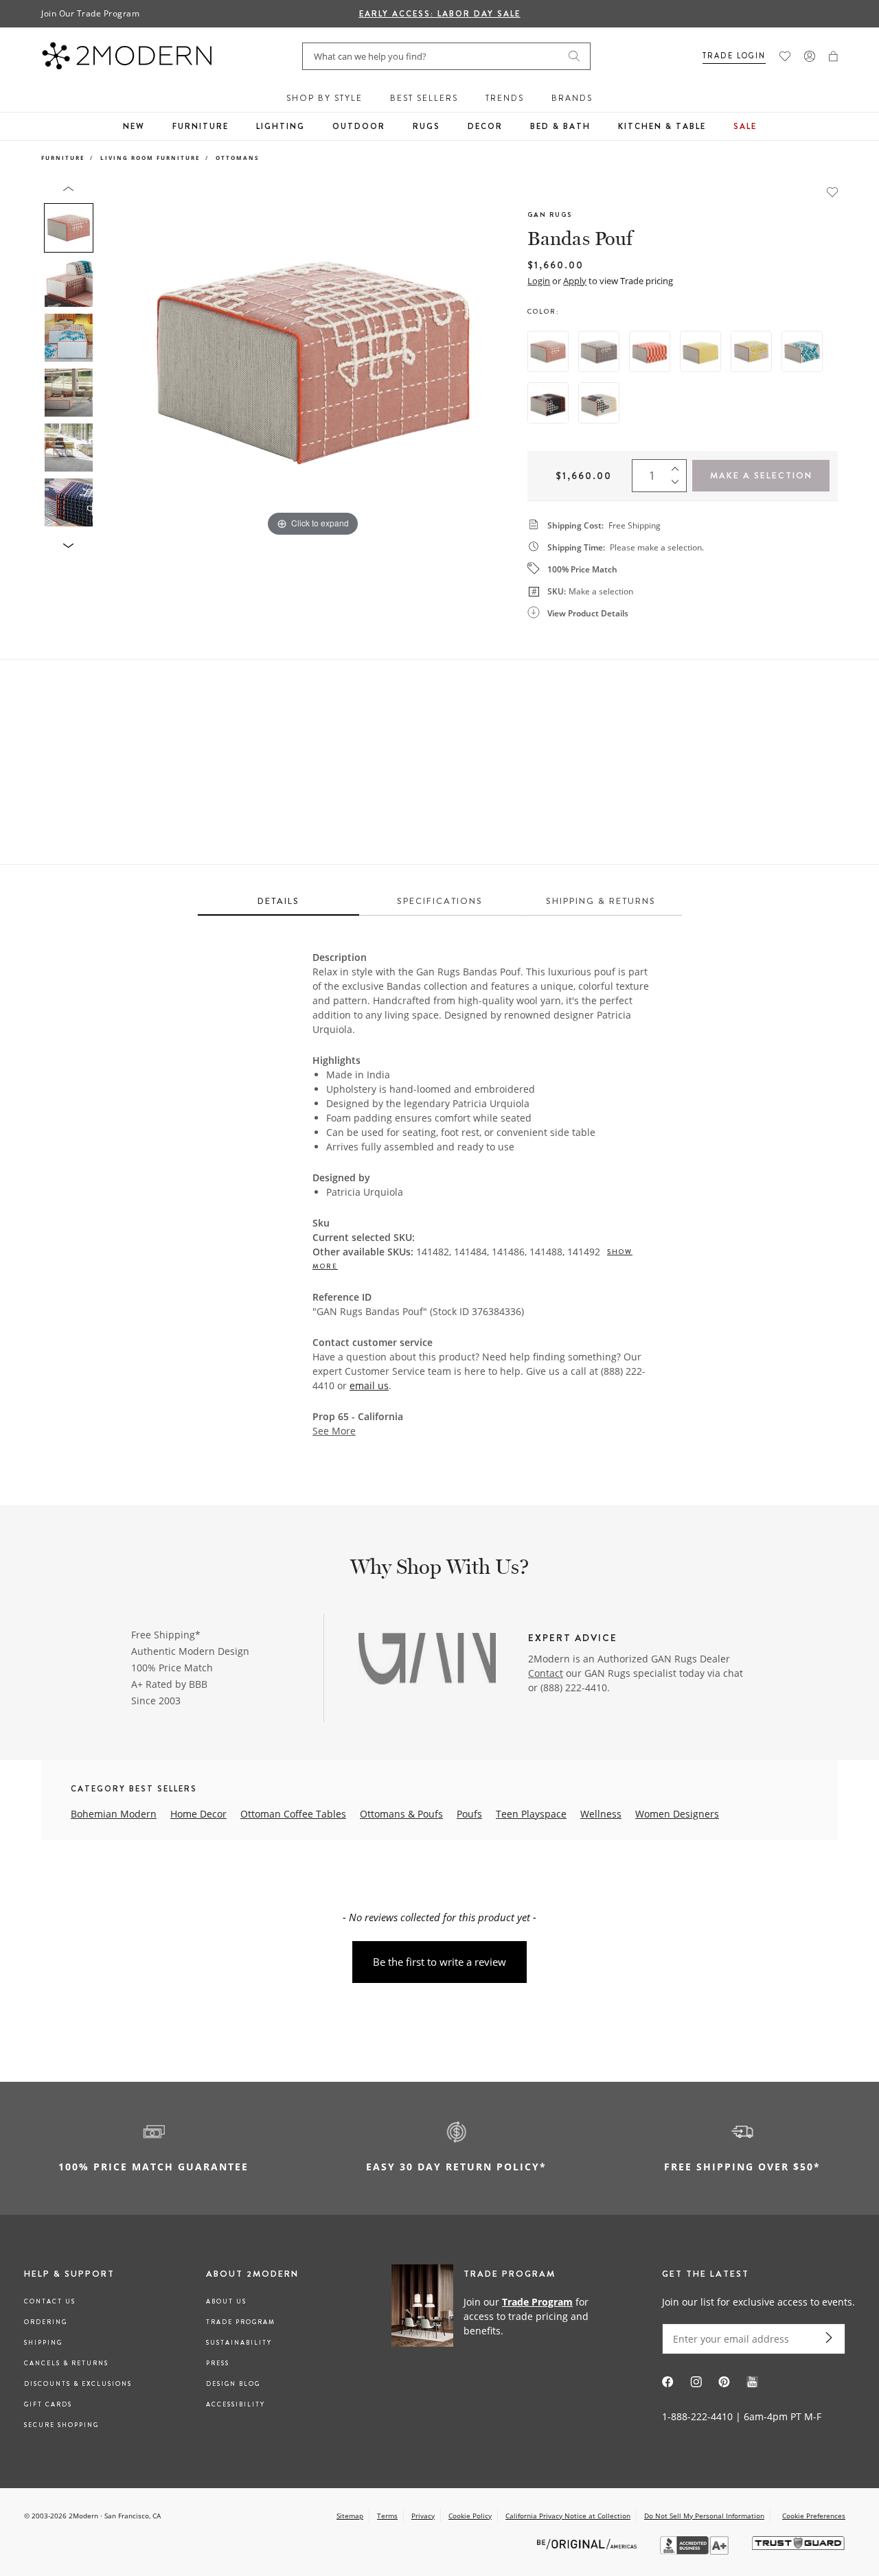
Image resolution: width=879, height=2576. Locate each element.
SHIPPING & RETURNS (601, 901)
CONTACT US (50, 2301)
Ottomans (237, 158)
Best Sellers (424, 98)
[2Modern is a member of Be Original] (588, 2543)
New (134, 126)
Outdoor (359, 126)
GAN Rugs (550, 214)
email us (369, 1385)
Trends (505, 98)
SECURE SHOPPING (61, 2425)
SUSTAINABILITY (239, 2343)
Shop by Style (324, 98)
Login (539, 281)
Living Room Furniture (150, 158)
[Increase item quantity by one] (678, 466)
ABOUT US (226, 2301)
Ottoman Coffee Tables (293, 1814)
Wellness (601, 1814)
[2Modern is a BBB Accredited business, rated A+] (696, 2551)
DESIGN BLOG (233, 2384)
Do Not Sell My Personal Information (704, 2516)
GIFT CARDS (48, 2404)
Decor (485, 126)
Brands (572, 98)
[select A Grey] (599, 351)
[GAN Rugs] (427, 1660)
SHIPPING (43, 2343)
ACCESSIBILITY (236, 2404)
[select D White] (599, 403)
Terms (387, 2516)
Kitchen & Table (662, 126)
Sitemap (350, 2516)
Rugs (426, 126)
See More (334, 1431)
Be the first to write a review (439, 1962)
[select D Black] (548, 403)
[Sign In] (810, 56)
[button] (833, 56)
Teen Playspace (531, 1814)
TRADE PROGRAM (241, 2322)
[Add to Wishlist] (832, 191)
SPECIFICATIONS (440, 901)
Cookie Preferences (814, 2516)
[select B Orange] (650, 351)
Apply (575, 281)
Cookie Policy (470, 2516)
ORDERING (46, 2322)
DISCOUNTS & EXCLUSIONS (78, 2384)
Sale (745, 126)
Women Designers (677, 1814)
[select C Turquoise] (802, 351)
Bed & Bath (560, 126)
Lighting (281, 126)
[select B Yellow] (700, 351)
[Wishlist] (785, 56)
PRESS (218, 2363)
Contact (546, 1673)
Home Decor (198, 1814)
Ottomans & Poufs (401, 1814)
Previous (115, 362)
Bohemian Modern (114, 1814)
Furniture (201, 126)
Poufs (469, 1814)
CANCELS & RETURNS (66, 2363)
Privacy (423, 2516)
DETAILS (278, 901)
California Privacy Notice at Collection (568, 2516)
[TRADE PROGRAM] (498, 2316)
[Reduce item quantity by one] (678, 485)
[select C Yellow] (751, 351)
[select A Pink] (548, 351)
